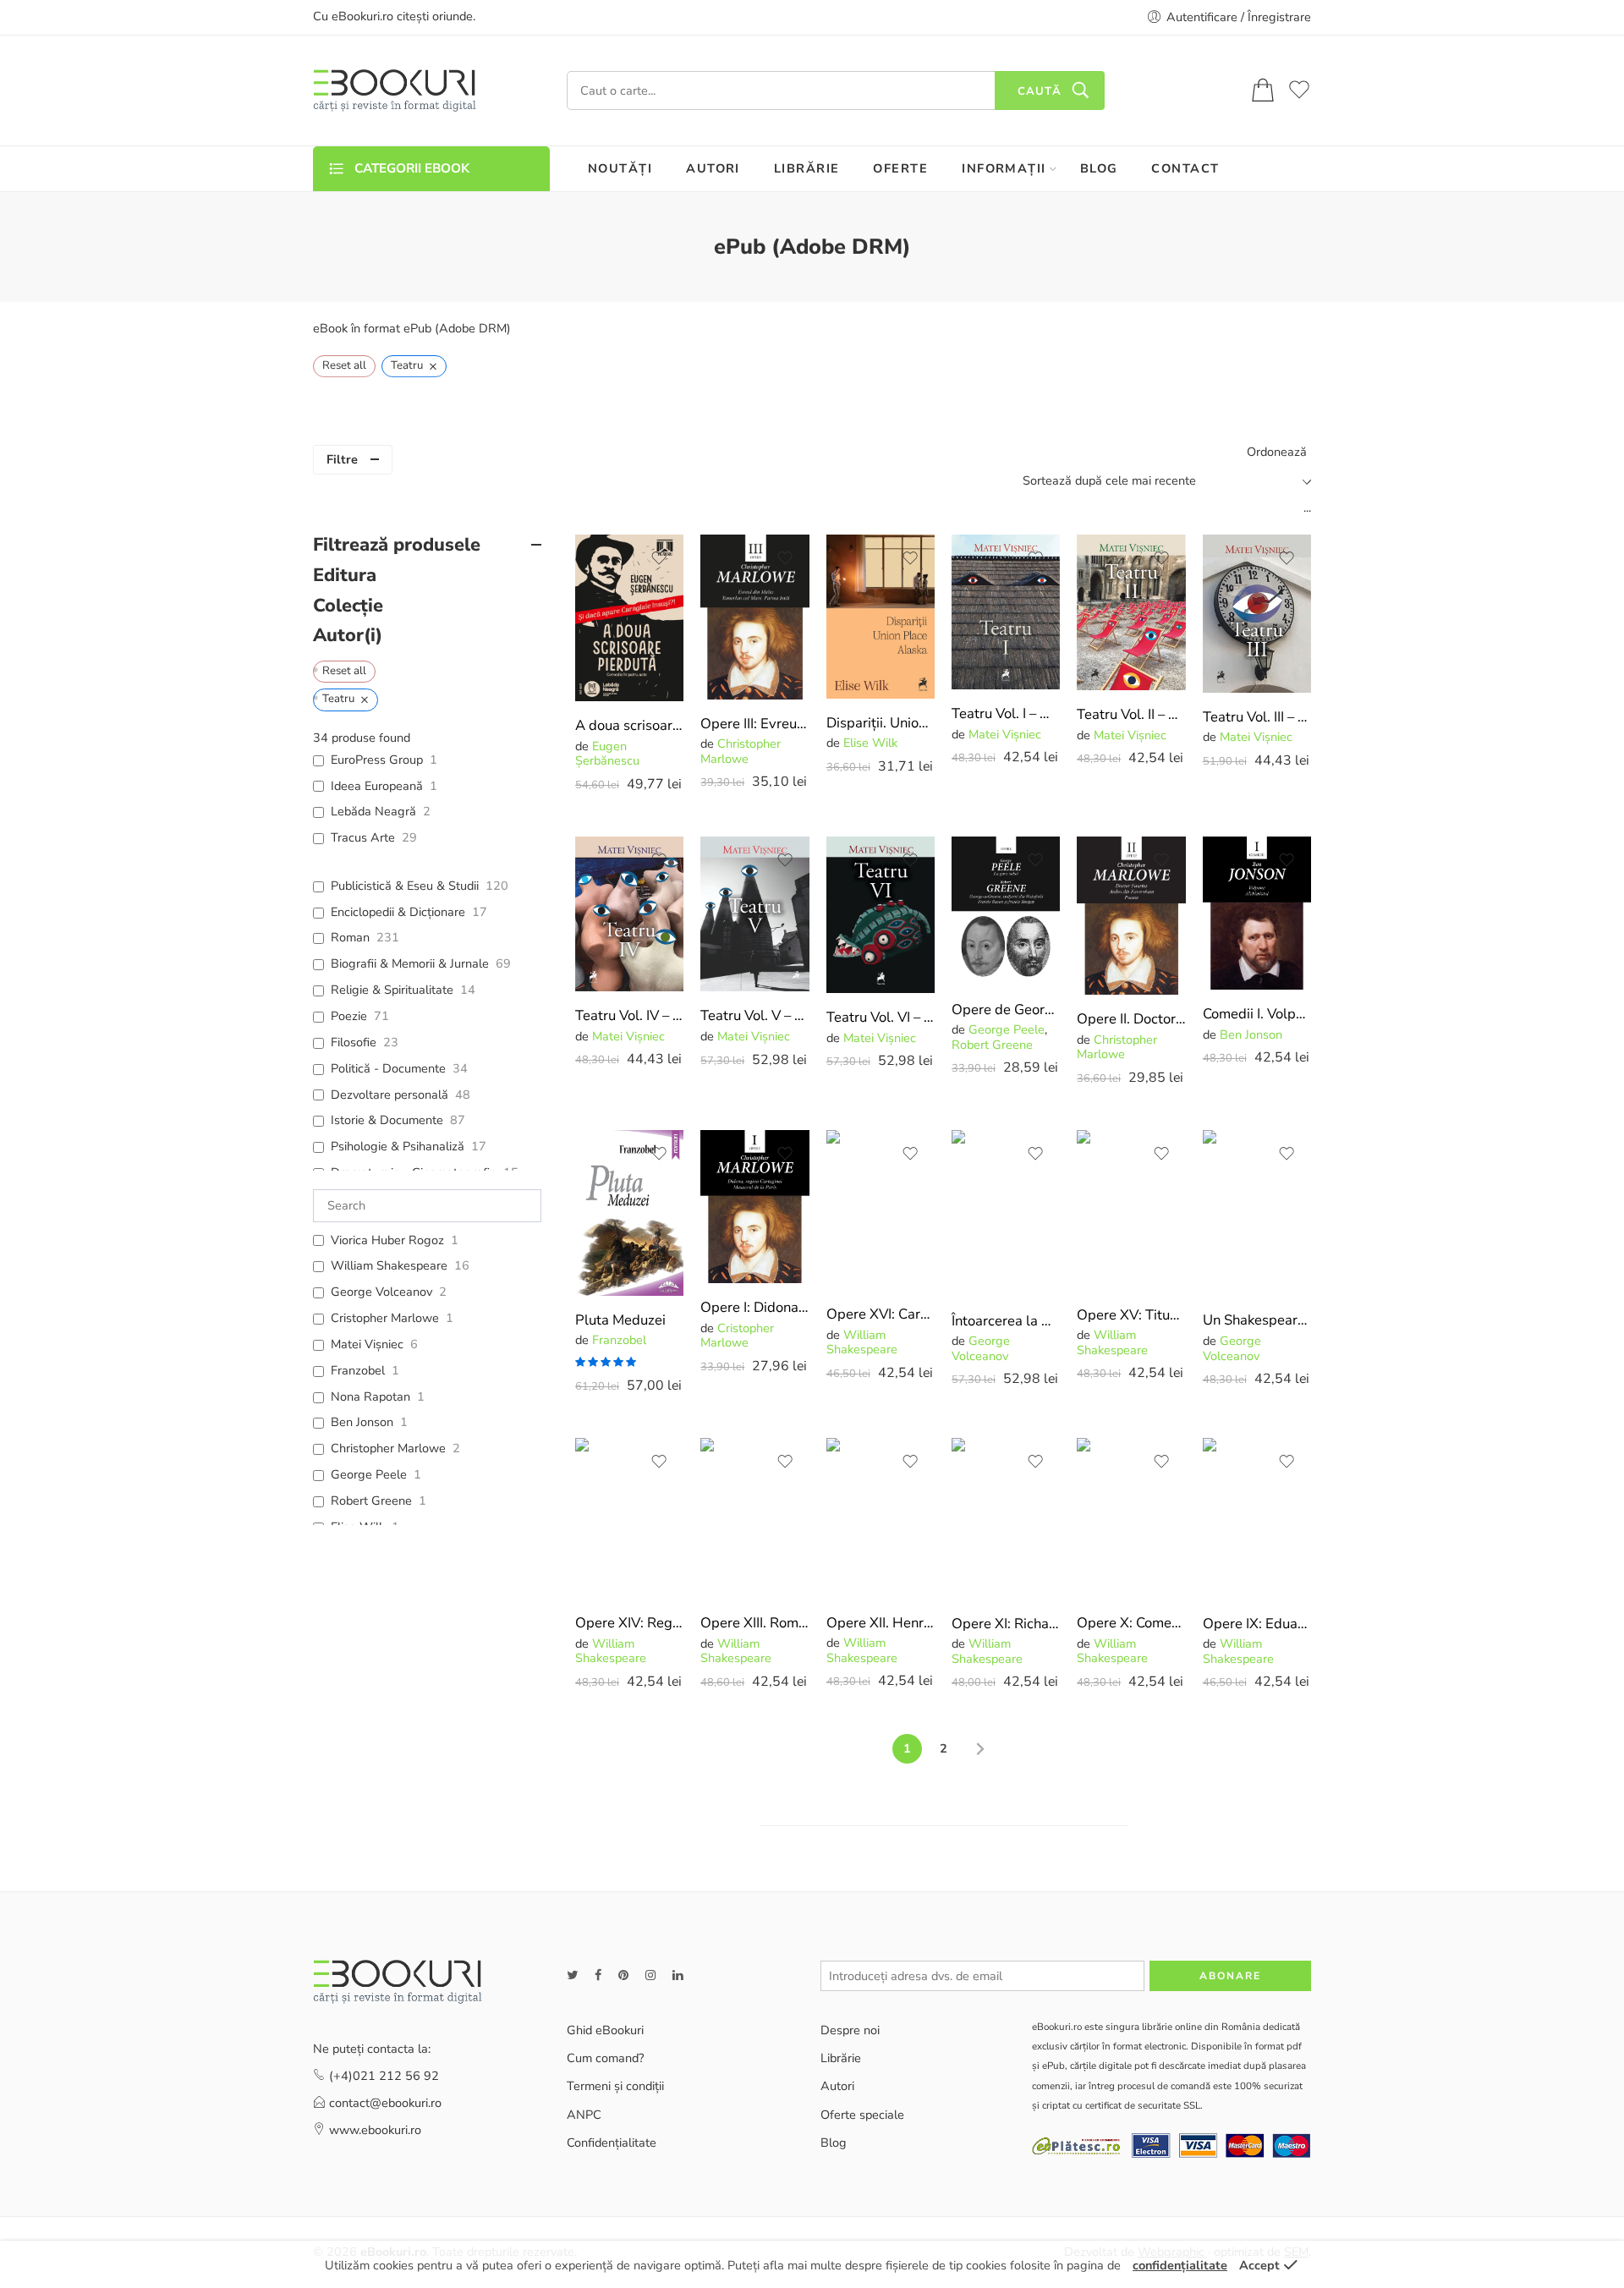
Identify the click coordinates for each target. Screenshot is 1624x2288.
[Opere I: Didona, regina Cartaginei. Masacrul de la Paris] (754, 1207)
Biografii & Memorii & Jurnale (410, 964)
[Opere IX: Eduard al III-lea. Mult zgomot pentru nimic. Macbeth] (1257, 1518)
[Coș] (1263, 91)
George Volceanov (981, 1348)
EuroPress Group (377, 760)
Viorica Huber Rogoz (387, 1240)
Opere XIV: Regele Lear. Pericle (629, 1623)
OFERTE (900, 168)
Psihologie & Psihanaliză (398, 1147)
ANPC (584, 2115)
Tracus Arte (363, 838)
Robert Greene (992, 1045)
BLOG (1099, 168)
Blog (834, 2143)
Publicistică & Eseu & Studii (405, 886)
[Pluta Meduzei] (629, 1213)
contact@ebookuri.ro (385, 2103)
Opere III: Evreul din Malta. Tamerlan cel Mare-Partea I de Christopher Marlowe (754, 724)
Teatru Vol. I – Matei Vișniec (1006, 713)
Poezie (349, 1016)
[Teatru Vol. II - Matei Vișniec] (1131, 612)
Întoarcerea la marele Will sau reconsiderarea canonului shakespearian (1006, 1321)
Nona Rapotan (370, 1397)
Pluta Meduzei (620, 1320)
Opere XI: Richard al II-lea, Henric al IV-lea (1006, 1624)
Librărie (841, 2058)
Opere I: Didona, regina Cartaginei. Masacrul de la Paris (754, 1307)
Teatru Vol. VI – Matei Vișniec (881, 1017)
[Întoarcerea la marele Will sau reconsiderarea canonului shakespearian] (1006, 1213)
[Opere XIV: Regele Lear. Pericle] (629, 1518)
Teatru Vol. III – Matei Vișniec (1257, 717)
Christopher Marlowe (741, 751)
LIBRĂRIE (807, 168)
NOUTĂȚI (620, 168)
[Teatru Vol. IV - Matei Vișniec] (629, 914)
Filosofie (354, 1042)
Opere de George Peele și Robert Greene (1006, 1010)
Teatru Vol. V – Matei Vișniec (754, 1015)
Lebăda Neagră (373, 812)
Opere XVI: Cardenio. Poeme (881, 1314)
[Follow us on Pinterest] (623, 1975)
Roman (350, 938)
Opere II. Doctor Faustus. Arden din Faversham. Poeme (1131, 1019)
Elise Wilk (870, 743)
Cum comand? (605, 2058)
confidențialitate (1180, 2265)
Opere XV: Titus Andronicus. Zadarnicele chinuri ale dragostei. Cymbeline (1131, 1315)
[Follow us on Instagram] (650, 1975)
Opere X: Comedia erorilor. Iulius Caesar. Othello (1131, 1623)
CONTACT (1185, 168)
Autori (837, 2086)
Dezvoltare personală (390, 1095)
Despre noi (850, 2030)
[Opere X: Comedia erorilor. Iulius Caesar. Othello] (1131, 1518)
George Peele (1007, 1029)
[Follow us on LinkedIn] (678, 1975)
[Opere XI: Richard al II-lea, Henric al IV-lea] (1006, 1518)
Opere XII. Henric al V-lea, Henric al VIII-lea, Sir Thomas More (881, 1623)
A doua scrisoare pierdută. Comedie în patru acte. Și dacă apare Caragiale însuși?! (629, 725)
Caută (1040, 91)
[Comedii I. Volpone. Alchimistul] (1257, 913)
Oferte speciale (862, 2115)
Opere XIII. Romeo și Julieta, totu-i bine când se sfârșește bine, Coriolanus (754, 1623)
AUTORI (713, 168)
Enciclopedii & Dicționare (398, 912)
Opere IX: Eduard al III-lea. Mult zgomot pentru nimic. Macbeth (1257, 1624)
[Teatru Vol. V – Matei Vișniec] (754, 914)
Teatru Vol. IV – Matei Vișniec (629, 1015)
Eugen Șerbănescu (607, 753)
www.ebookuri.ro (375, 2130)
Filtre (342, 459)
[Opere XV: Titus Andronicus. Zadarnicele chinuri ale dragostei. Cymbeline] (1131, 1210)
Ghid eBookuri (605, 2030)
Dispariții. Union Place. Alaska (881, 723)
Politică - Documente (388, 1069)
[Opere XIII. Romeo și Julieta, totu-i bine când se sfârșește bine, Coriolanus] (754, 1518)
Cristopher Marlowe (737, 1335)
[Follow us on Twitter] (572, 1975)
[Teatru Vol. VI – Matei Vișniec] (881, 915)
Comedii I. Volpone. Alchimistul (1257, 1014)
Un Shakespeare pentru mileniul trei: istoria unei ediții (1257, 1320)
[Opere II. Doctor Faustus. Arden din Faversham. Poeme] (1131, 916)
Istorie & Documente (387, 1120)
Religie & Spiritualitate (392, 990)
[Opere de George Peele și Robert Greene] (1006, 911)
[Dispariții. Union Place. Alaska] (881, 617)
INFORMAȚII (1004, 168)
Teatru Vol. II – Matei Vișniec (1131, 714)
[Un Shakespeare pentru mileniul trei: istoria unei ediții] (1257, 1213)
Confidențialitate (612, 2143)
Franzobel (619, 1340)
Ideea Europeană (377, 786)
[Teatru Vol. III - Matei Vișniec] (1257, 614)
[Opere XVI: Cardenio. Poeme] (881, 1210)
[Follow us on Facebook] (598, 1975)
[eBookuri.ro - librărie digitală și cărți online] (395, 91)
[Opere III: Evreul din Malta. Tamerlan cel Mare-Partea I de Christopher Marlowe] (754, 617)
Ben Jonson (1251, 1034)
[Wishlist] (659, 558)
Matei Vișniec (1005, 734)
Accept (1259, 2265)
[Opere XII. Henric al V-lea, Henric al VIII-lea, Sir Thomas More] (881, 1518)
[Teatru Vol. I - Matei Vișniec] (1006, 612)
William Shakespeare (862, 1342)
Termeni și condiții (615, 2086)
